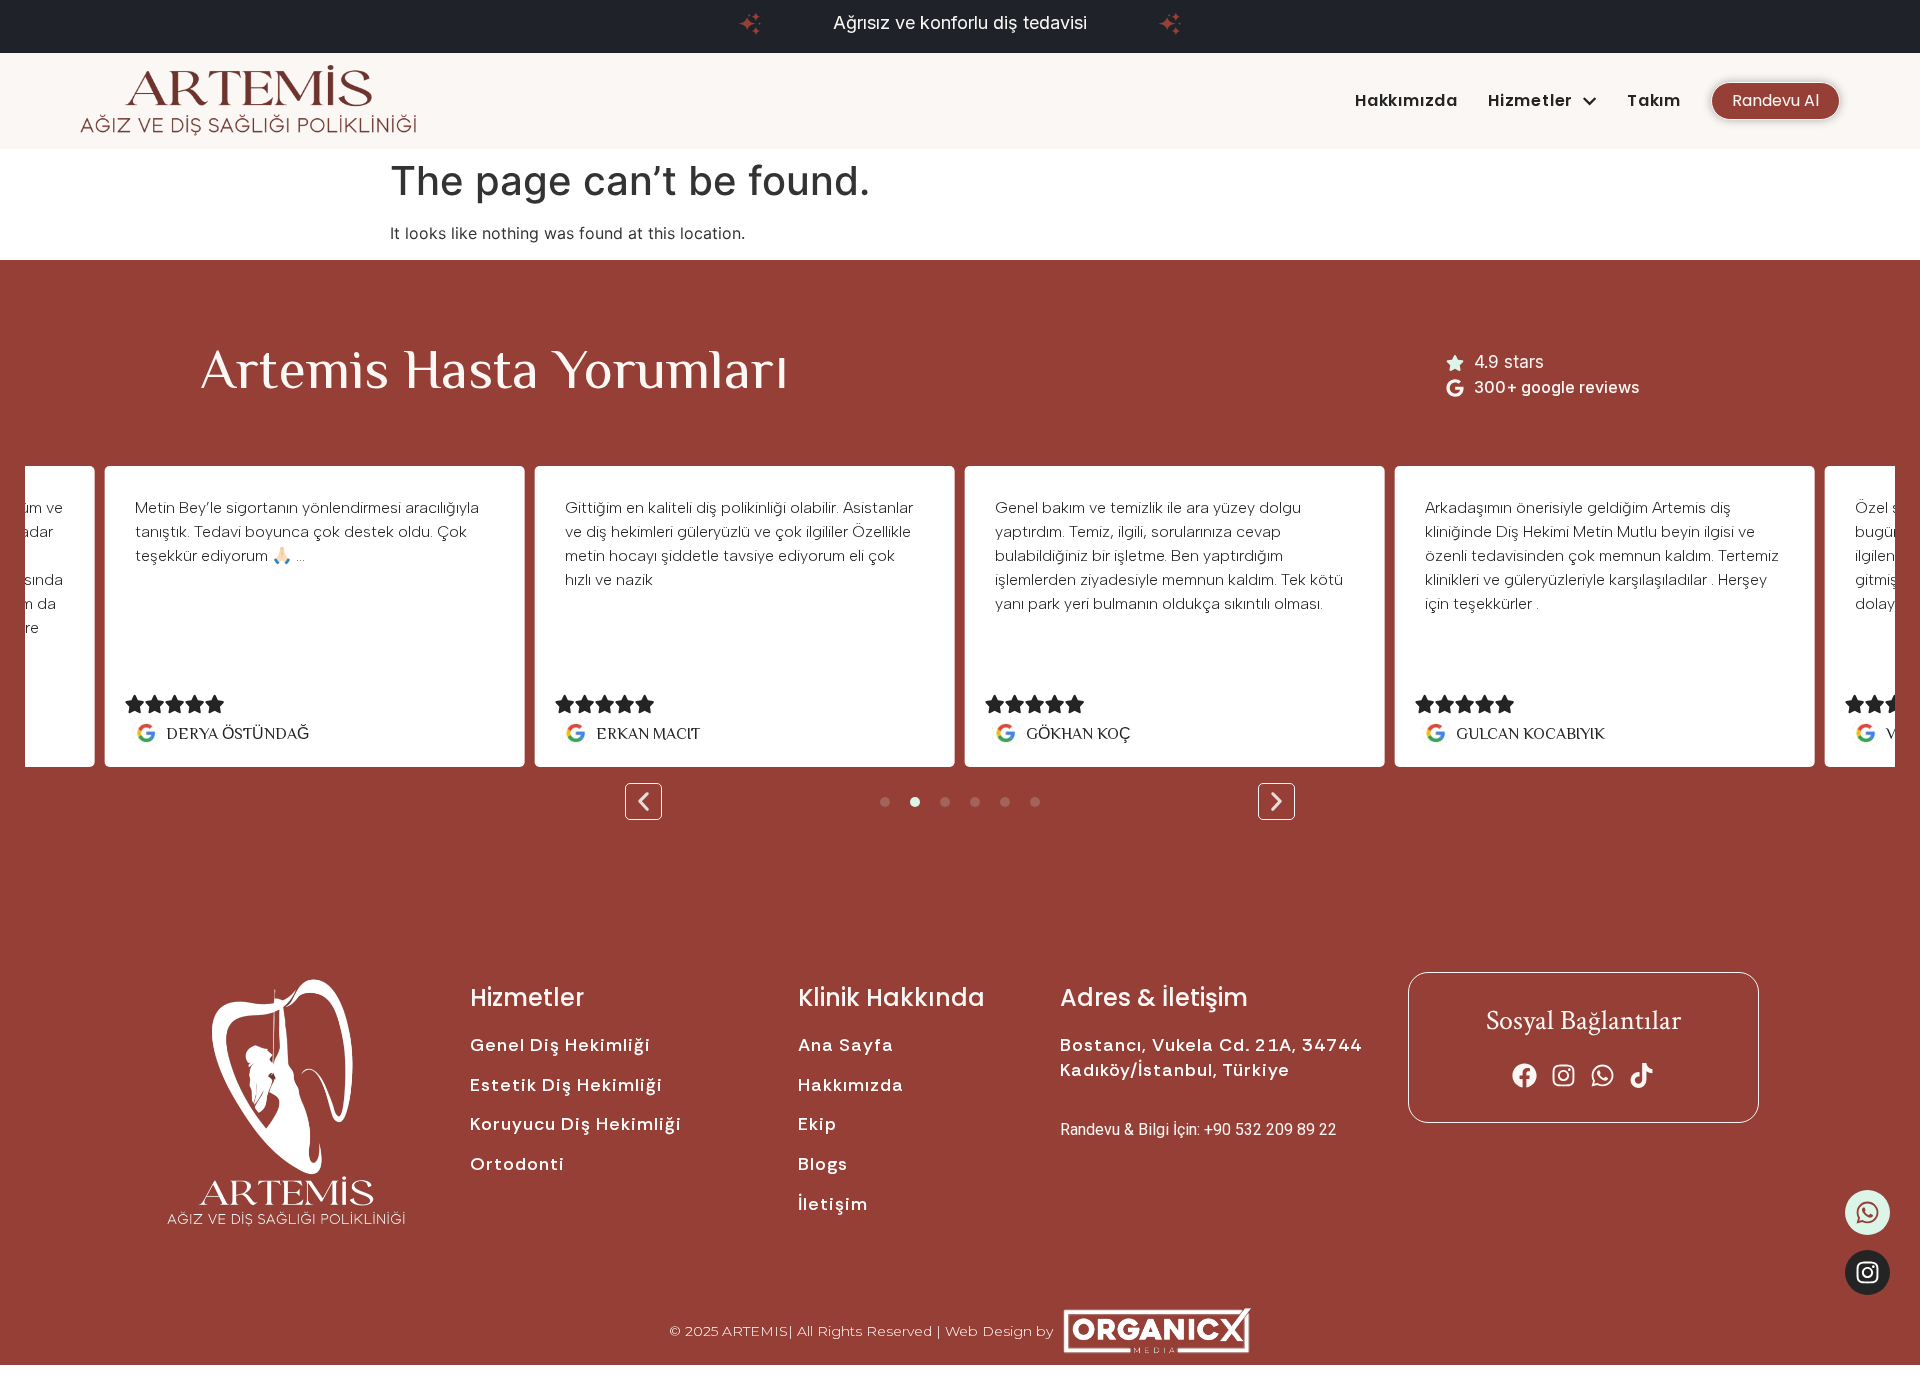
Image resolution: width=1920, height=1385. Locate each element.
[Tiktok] (1641, 1075)
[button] (643, 801)
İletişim (833, 1204)
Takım (1654, 100)
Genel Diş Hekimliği (560, 1045)
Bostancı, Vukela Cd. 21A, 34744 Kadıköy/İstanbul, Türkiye (1211, 1057)
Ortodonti (517, 1164)
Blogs (823, 1164)
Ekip (817, 1124)
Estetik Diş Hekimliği (566, 1085)
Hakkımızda (1406, 100)
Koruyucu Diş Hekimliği (576, 1124)
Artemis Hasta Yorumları (495, 367)
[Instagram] (1563, 1075)
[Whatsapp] (1602, 1075)
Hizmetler (1530, 100)
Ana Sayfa (846, 1045)
